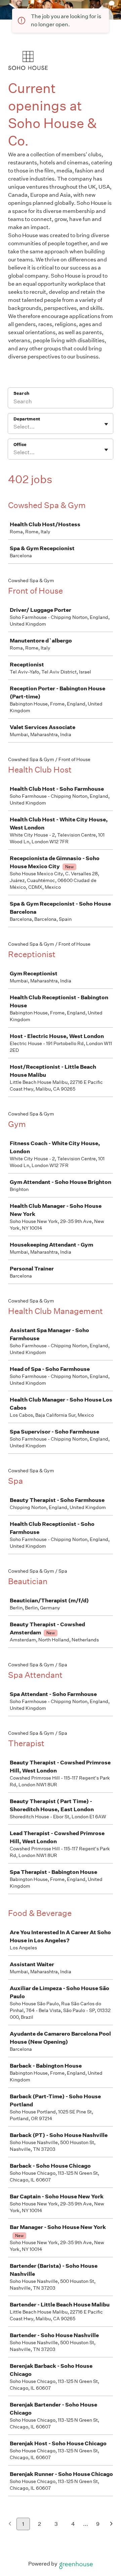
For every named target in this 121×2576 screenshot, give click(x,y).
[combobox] (14, 427)
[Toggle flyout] (106, 424)
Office (20, 445)
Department (27, 419)
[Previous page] (10, 2524)
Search (21, 393)
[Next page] (111, 2524)
